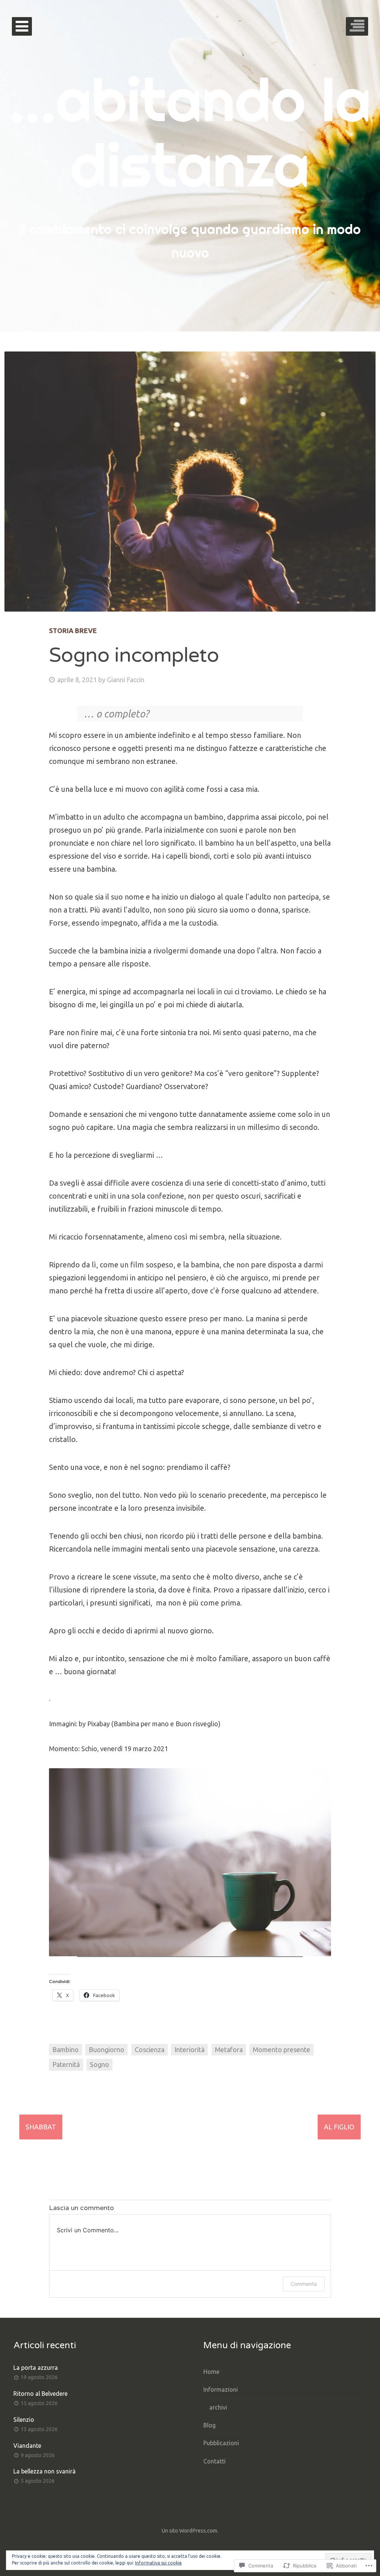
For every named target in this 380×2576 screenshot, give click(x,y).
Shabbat (41, 2127)
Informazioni (221, 2389)
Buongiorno (107, 2050)
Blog (209, 2425)
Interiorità (189, 2050)
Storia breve (73, 631)
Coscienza (150, 2050)
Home (211, 2372)
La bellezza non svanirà (45, 2471)
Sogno (99, 2064)
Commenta (304, 2284)
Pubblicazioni (221, 2443)
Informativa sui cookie (158, 2563)
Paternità (66, 2064)
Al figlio (339, 2127)
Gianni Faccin (126, 680)
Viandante (27, 2446)
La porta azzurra (36, 2368)
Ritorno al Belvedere (40, 2394)
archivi (218, 2407)
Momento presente (281, 2050)
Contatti (214, 2461)
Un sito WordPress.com (189, 2531)
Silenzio (24, 2420)
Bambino (65, 2050)
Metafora (229, 2050)
